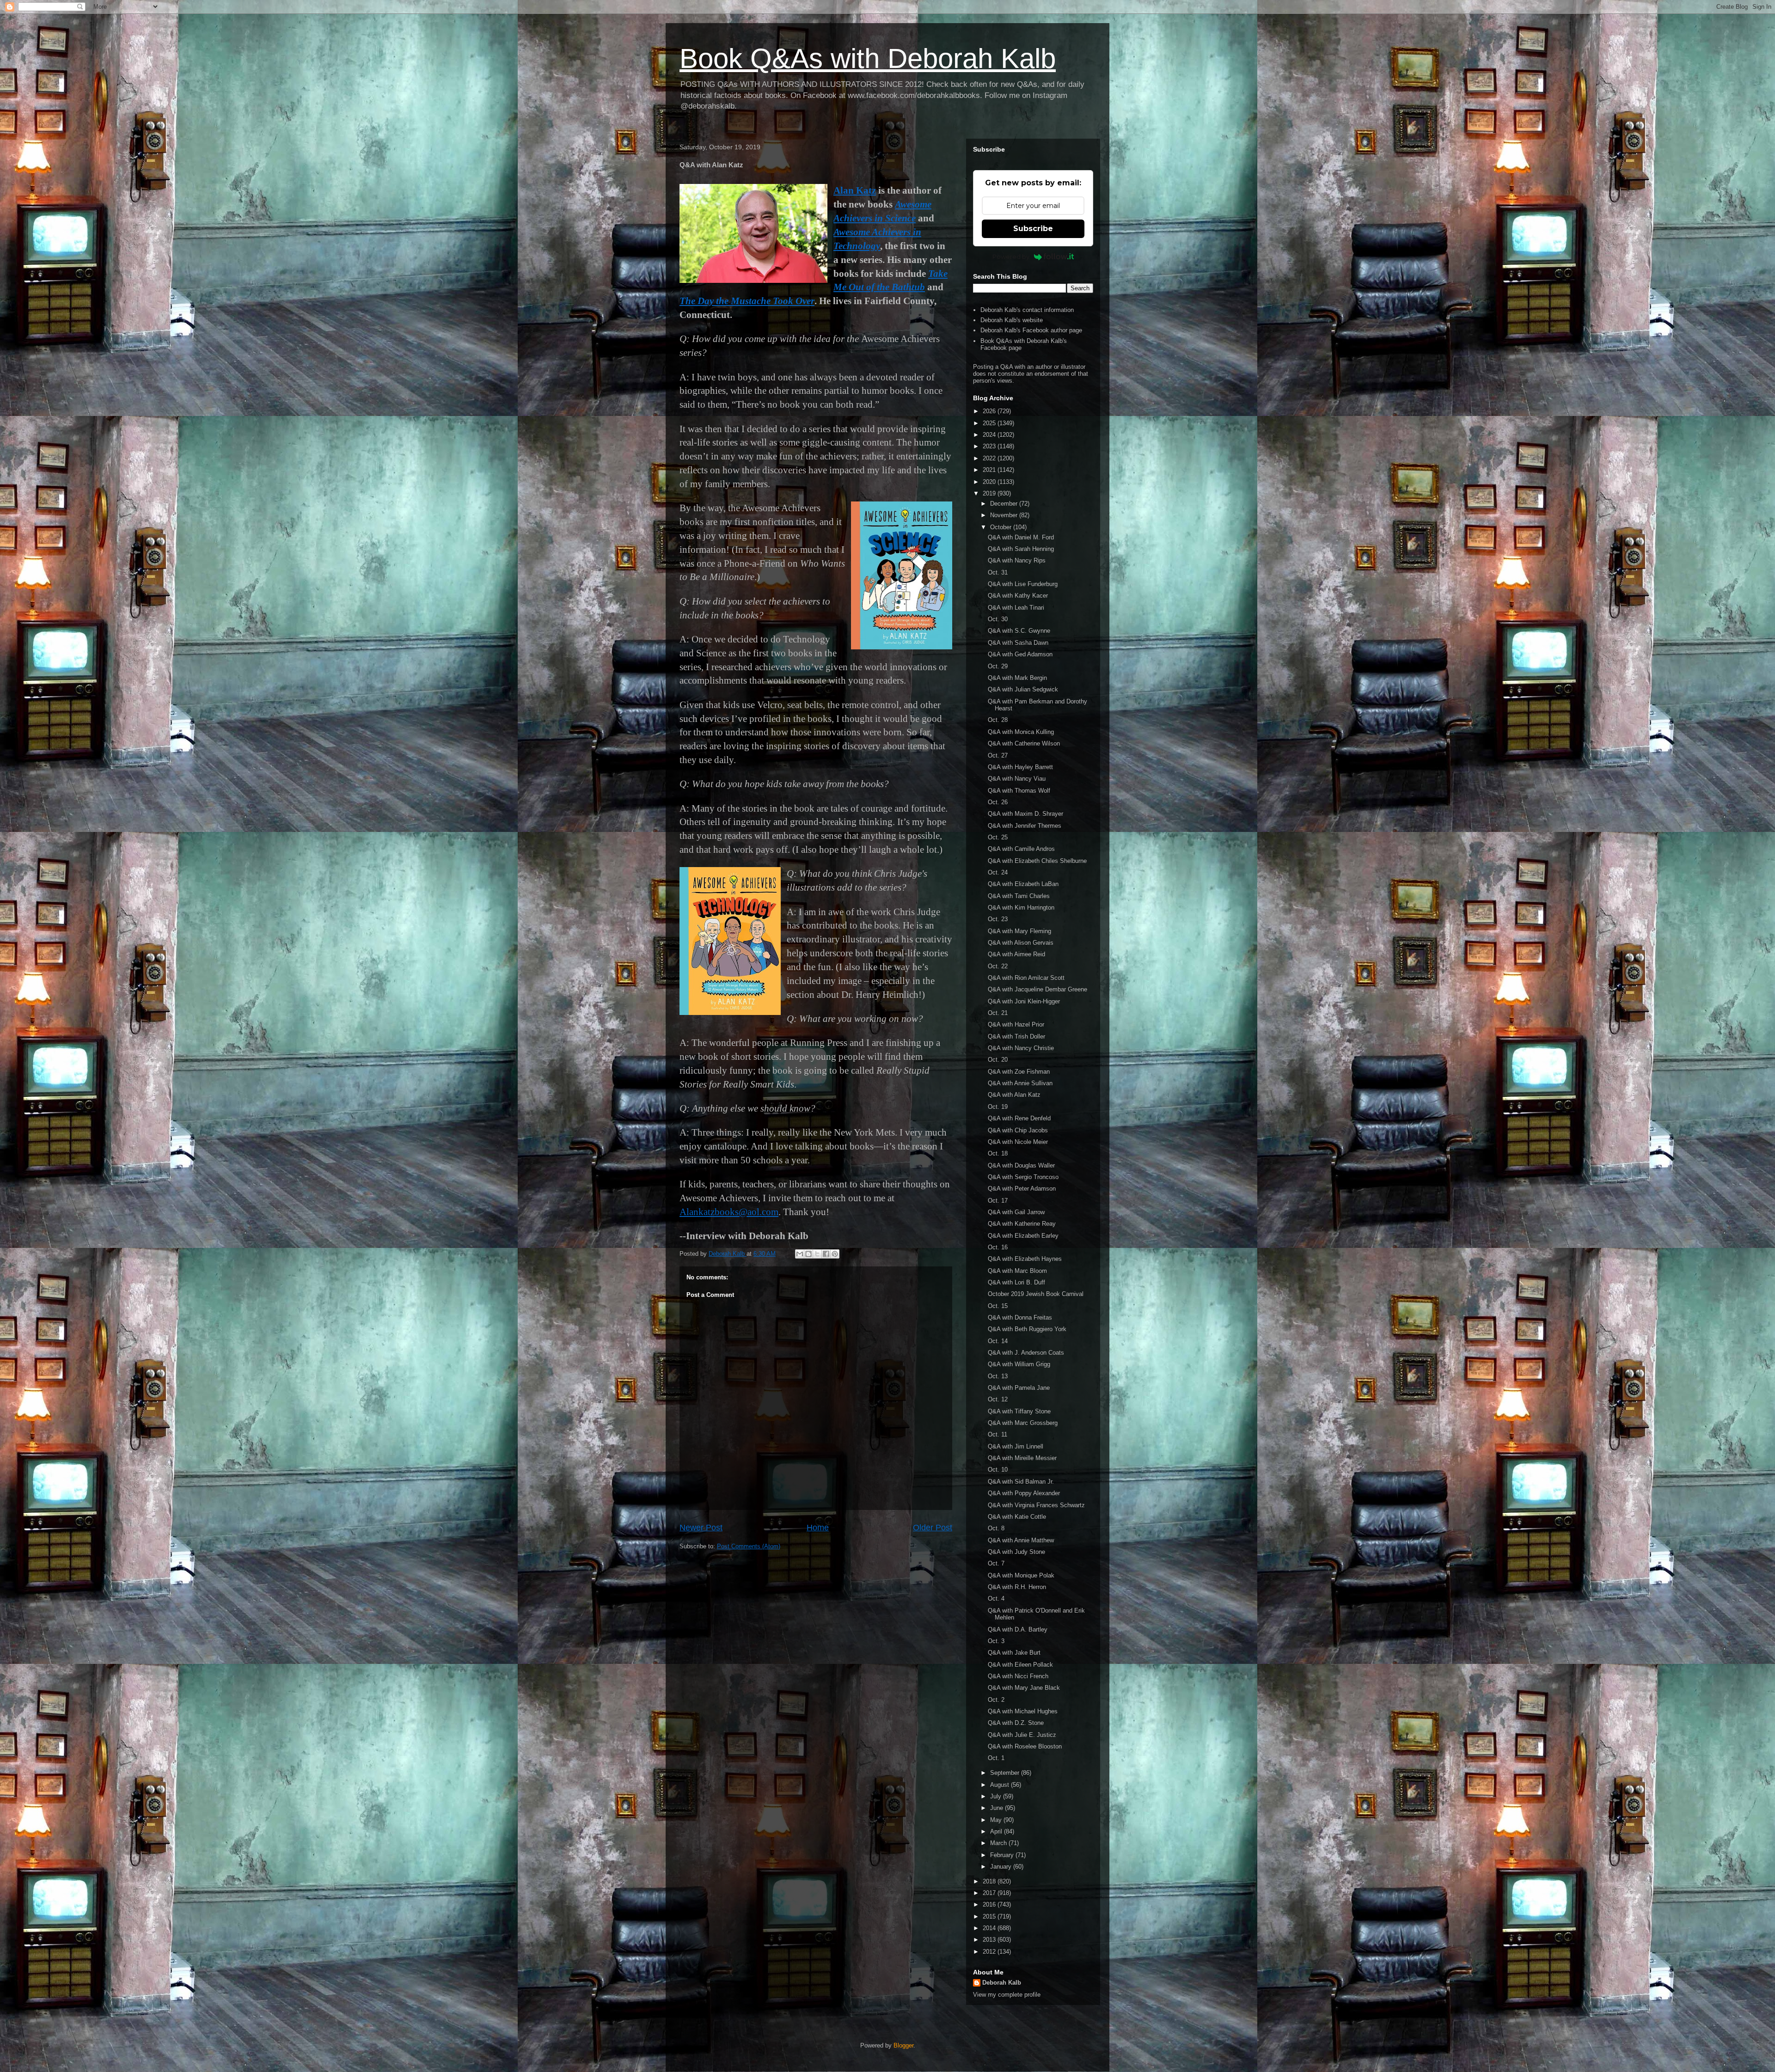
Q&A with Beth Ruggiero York (1027, 1329)
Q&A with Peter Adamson (1022, 1189)
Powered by (1011, 257)
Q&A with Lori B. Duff (1016, 1282)
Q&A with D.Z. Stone (1016, 1723)
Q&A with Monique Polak (1021, 1575)
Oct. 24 (998, 872)
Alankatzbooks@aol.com (729, 1212)
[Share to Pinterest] (835, 1254)
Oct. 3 (996, 1641)
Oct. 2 (996, 1700)
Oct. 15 (998, 1306)
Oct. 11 (998, 1434)
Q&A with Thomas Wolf (1019, 791)
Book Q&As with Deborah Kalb (868, 58)
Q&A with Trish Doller (1016, 1036)
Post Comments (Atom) (749, 1546)
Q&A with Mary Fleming (1019, 931)
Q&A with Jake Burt (1014, 1653)
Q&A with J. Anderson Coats (1026, 1353)
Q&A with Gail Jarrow (1016, 1212)
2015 (990, 1916)
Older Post (933, 1528)
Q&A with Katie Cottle (1017, 1517)
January (1002, 1867)
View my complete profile (1007, 1995)
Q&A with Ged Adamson (1020, 654)
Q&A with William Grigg (1019, 1364)
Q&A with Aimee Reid (1016, 954)
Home (818, 1528)
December (1005, 504)
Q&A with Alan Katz (1014, 1095)
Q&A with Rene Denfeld (1019, 1118)
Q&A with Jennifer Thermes (1025, 826)
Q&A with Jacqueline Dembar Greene (1037, 989)
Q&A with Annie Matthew (1021, 1540)
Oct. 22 (998, 966)
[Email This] (800, 1254)
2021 (990, 470)
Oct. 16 (998, 1247)
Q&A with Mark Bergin (1017, 678)
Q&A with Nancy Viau (1017, 779)
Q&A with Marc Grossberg (1023, 1423)
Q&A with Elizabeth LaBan (1023, 884)
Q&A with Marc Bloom (1017, 1271)
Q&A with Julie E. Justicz (1022, 1735)
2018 (990, 1881)
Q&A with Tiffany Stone (1019, 1411)
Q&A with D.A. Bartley (1018, 1629)
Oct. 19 (998, 1107)
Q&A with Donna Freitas (1020, 1317)
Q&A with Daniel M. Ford (1021, 537)
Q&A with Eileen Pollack (1020, 1665)
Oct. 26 (998, 802)
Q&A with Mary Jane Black (1024, 1688)
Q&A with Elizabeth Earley (1023, 1236)
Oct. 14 (998, 1341)
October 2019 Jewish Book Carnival (1036, 1294)
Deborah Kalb (1002, 1983)
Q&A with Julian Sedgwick (1023, 689)
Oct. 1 (996, 1758)
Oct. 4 (996, 1598)
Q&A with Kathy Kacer (1018, 596)
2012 (990, 1952)
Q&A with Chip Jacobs (1018, 1130)
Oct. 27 (998, 755)
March (999, 1843)
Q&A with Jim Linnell (1016, 1446)
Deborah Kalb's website (1012, 320)
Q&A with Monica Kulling (1021, 732)
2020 (990, 482)
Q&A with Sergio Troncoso (1023, 1177)
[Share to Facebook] (826, 1254)
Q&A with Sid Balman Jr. (1021, 1482)
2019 (990, 493)
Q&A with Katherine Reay (1022, 1224)
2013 (990, 1940)
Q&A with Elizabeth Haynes (1025, 1259)
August (1001, 1785)
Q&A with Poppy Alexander (1024, 1493)
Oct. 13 (998, 1376)
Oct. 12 (998, 1399)
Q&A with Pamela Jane (1019, 1388)
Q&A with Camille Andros (1021, 849)
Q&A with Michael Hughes (1023, 1711)
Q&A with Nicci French (1018, 1676)
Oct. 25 (998, 837)
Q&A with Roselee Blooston (1025, 1746)
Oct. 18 (998, 1153)
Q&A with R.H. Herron (1017, 1587)
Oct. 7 (996, 1563)
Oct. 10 (998, 1470)
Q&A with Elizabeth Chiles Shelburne (1037, 861)
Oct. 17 (998, 1201)
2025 (990, 423)
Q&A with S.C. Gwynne (1019, 631)
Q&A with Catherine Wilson (1024, 743)
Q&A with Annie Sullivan (1020, 1083)
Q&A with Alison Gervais (1021, 943)
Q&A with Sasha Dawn (1018, 643)
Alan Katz (855, 190)
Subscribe (1033, 229)
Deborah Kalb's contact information (1027, 310)
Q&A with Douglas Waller (1021, 1165)
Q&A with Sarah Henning (1021, 549)
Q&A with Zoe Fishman (1019, 1072)
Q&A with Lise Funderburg (1023, 584)
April (997, 1831)
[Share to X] (817, 1254)
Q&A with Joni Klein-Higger (1024, 1001)
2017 (990, 1893)
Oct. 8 (996, 1528)
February (1003, 1855)
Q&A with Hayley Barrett (1020, 767)
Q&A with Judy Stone (1016, 1552)
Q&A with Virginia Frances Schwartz (1036, 1505)
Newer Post (701, 1528)
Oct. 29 (998, 666)
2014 (990, 1928)
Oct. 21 (998, 1013)
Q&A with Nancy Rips (1017, 560)
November (1005, 515)
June (998, 1808)
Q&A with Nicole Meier (1018, 1142)
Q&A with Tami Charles (1019, 896)
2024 (990, 435)
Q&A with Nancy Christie (1021, 1048)
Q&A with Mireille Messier (1022, 1458)
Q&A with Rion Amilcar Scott (1026, 978)
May (997, 1820)
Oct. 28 (998, 720)
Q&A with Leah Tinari (1016, 608)
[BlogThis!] (808, 1254)
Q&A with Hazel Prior (1016, 1024)
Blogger (903, 2045)
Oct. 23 (998, 919)
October (1002, 527)
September (1006, 1773)
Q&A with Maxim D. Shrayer (1025, 814)
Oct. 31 (998, 572)
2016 (990, 1904)
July (997, 1796)
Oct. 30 (998, 619)
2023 (990, 446)
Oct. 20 (998, 1060)
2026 (990, 411)
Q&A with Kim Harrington (1021, 908)
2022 (990, 458)
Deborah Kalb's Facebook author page (1031, 330)
